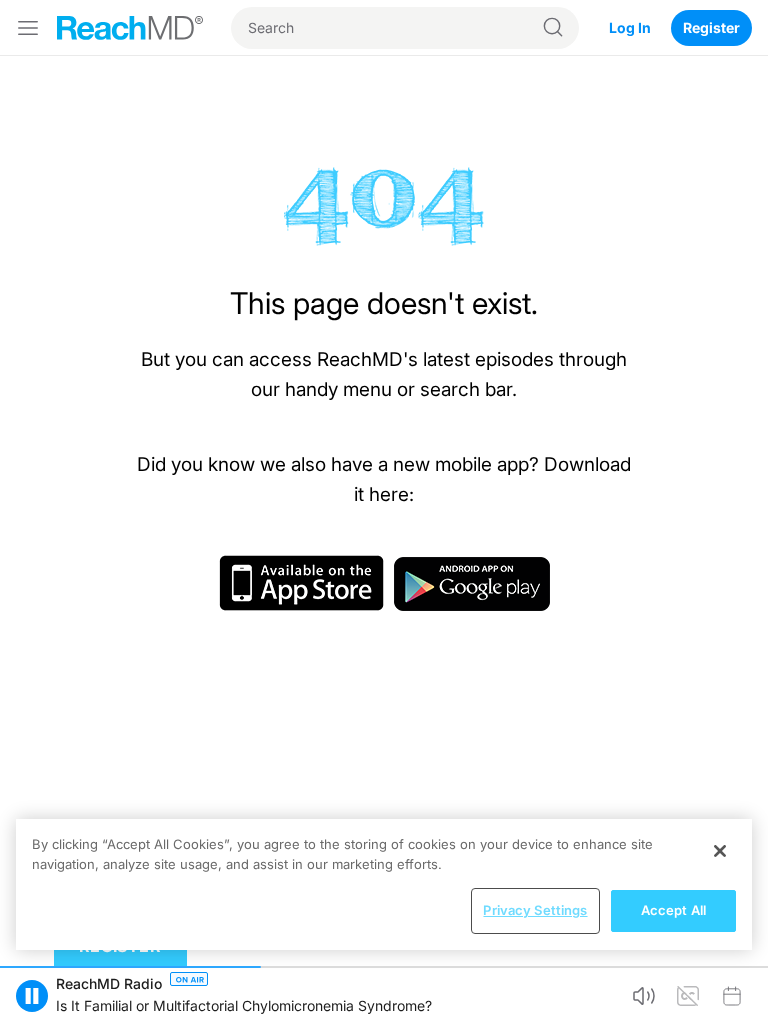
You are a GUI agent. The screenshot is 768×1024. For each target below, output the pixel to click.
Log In (630, 27)
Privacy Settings (535, 910)
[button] (32, 996)
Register (711, 27)
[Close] (720, 851)
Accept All (673, 910)
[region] (384, 884)
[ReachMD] (130, 28)
